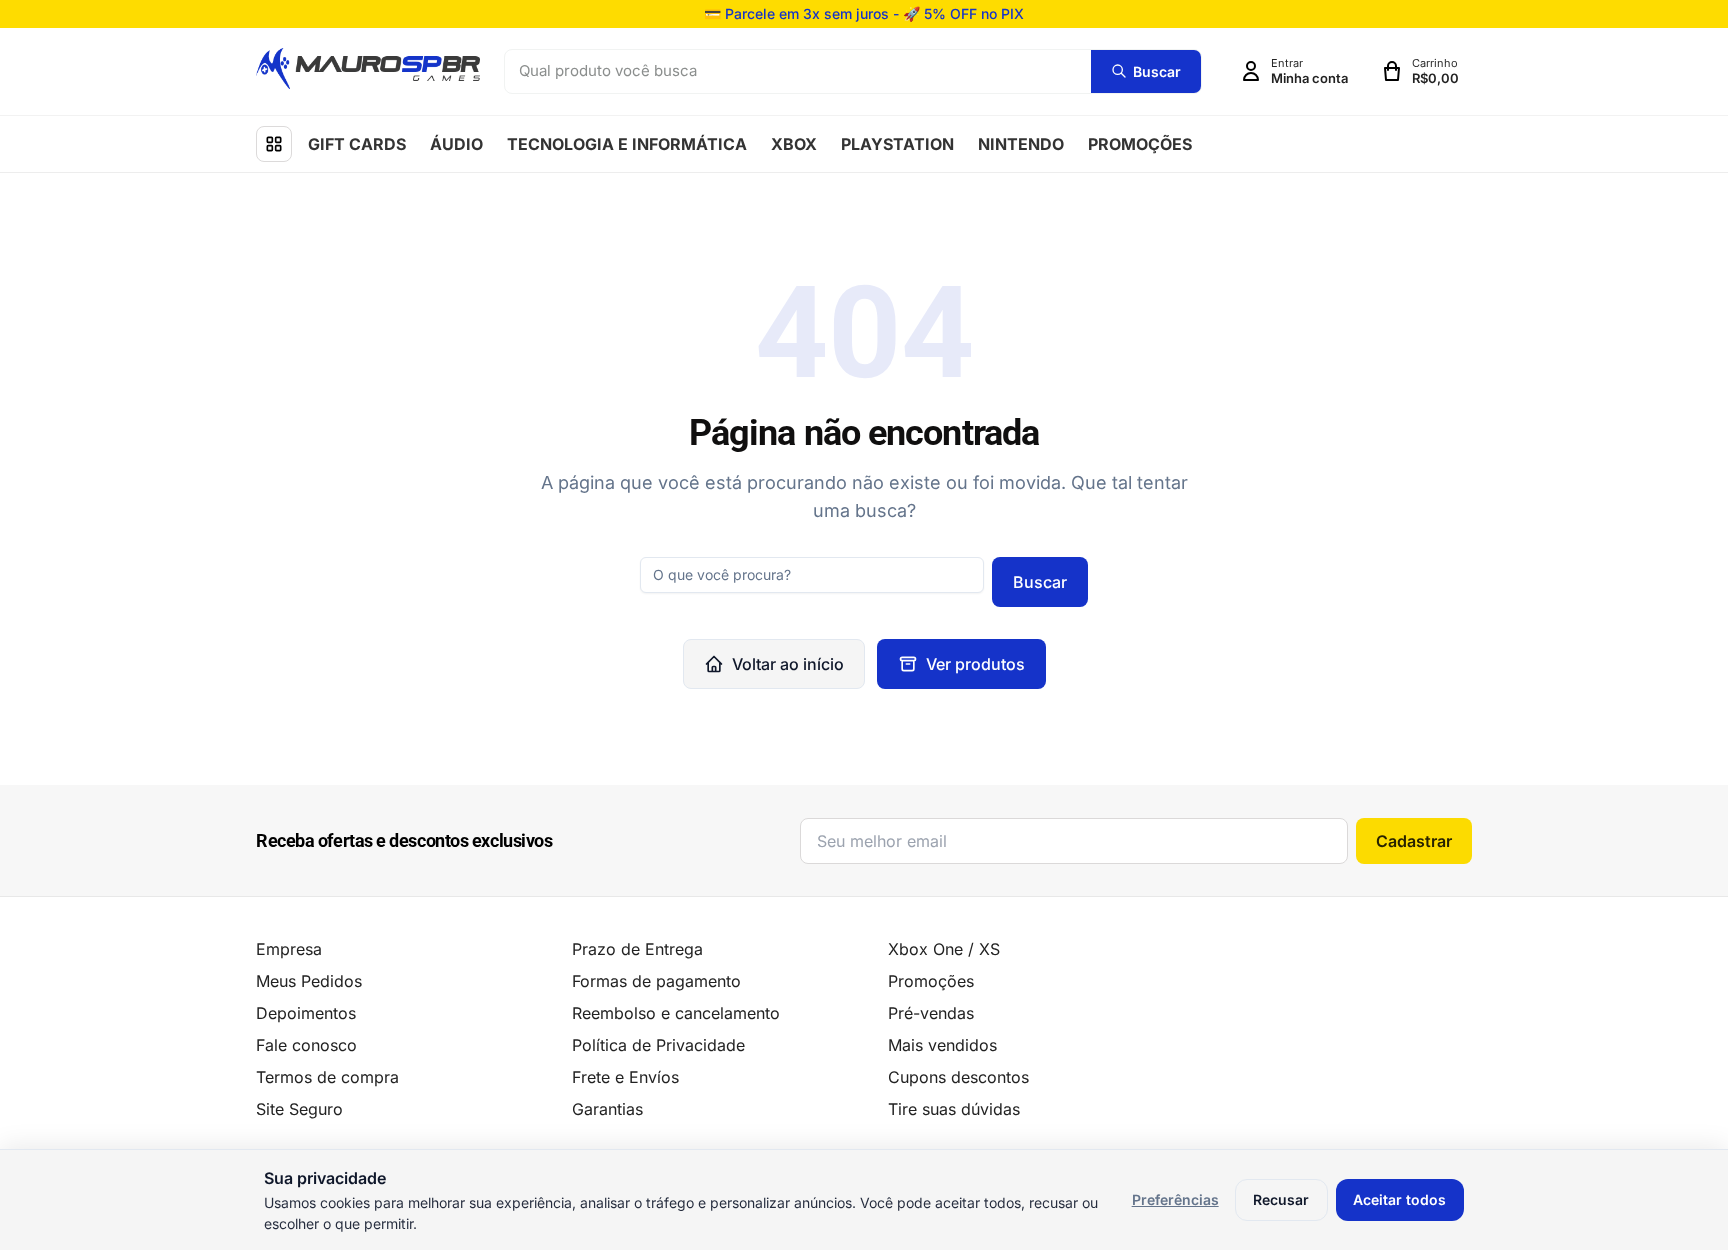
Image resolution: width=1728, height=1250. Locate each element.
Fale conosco (306, 1045)
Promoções (931, 981)
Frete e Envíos (625, 1077)
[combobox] (798, 71)
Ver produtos (975, 664)
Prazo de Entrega (637, 949)
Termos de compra (327, 1077)
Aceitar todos (1399, 1199)
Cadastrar (1414, 841)
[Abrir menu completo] (274, 144)
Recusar (1281, 1199)
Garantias (607, 1109)
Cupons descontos (958, 1077)
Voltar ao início (788, 664)
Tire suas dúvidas (954, 1109)
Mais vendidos (942, 1045)
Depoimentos (306, 1013)
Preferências (1175, 1199)
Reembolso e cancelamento (676, 1013)
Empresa (289, 949)
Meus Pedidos (309, 981)
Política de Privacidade (658, 1045)
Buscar (1040, 582)
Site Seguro (299, 1109)
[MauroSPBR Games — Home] (368, 68)
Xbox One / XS (944, 949)
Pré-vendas (931, 1013)
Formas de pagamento (656, 981)
